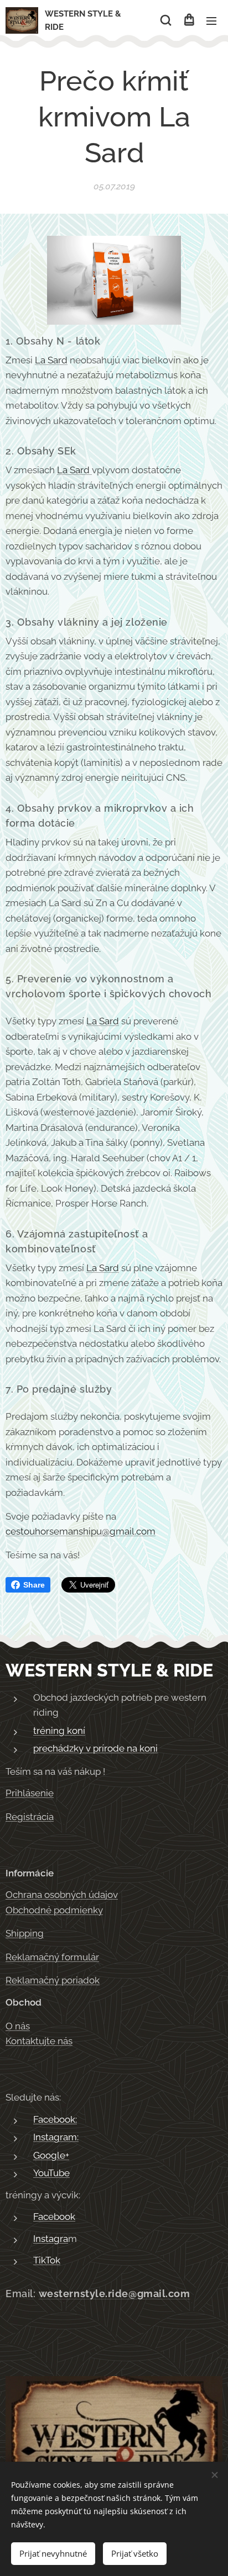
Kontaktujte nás (39, 2041)
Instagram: (56, 2137)
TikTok (47, 2260)
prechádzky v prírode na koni (95, 1748)
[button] (166, 20)
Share (34, 1585)
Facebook (54, 2217)
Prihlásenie (30, 1793)
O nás (18, 2026)
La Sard (51, 360)
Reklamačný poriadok (53, 1980)
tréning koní (59, 1731)
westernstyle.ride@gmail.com (115, 2294)
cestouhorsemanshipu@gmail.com (81, 1531)
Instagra (51, 2239)
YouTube (51, 2173)
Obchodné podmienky (54, 1910)
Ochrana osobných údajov (62, 1895)
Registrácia (30, 1817)
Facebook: (55, 2119)
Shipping (25, 1933)
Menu (211, 20)
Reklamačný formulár (52, 1957)
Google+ (51, 2155)
